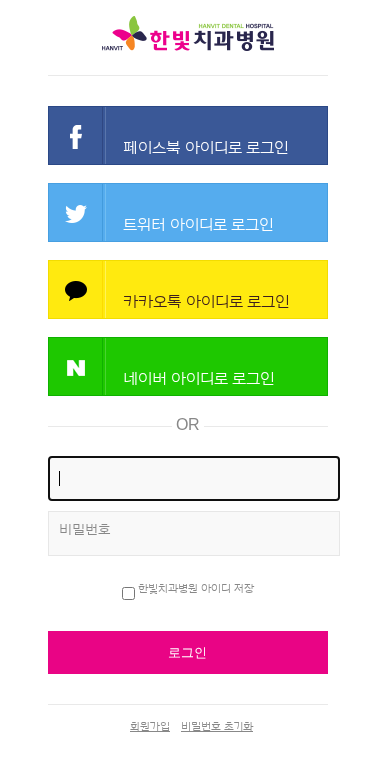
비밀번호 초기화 (217, 726)
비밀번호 (85, 530)
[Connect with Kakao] (188, 289)
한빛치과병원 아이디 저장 (196, 588)
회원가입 (150, 726)
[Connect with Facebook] (188, 135)
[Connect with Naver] (188, 366)
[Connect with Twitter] (188, 212)
